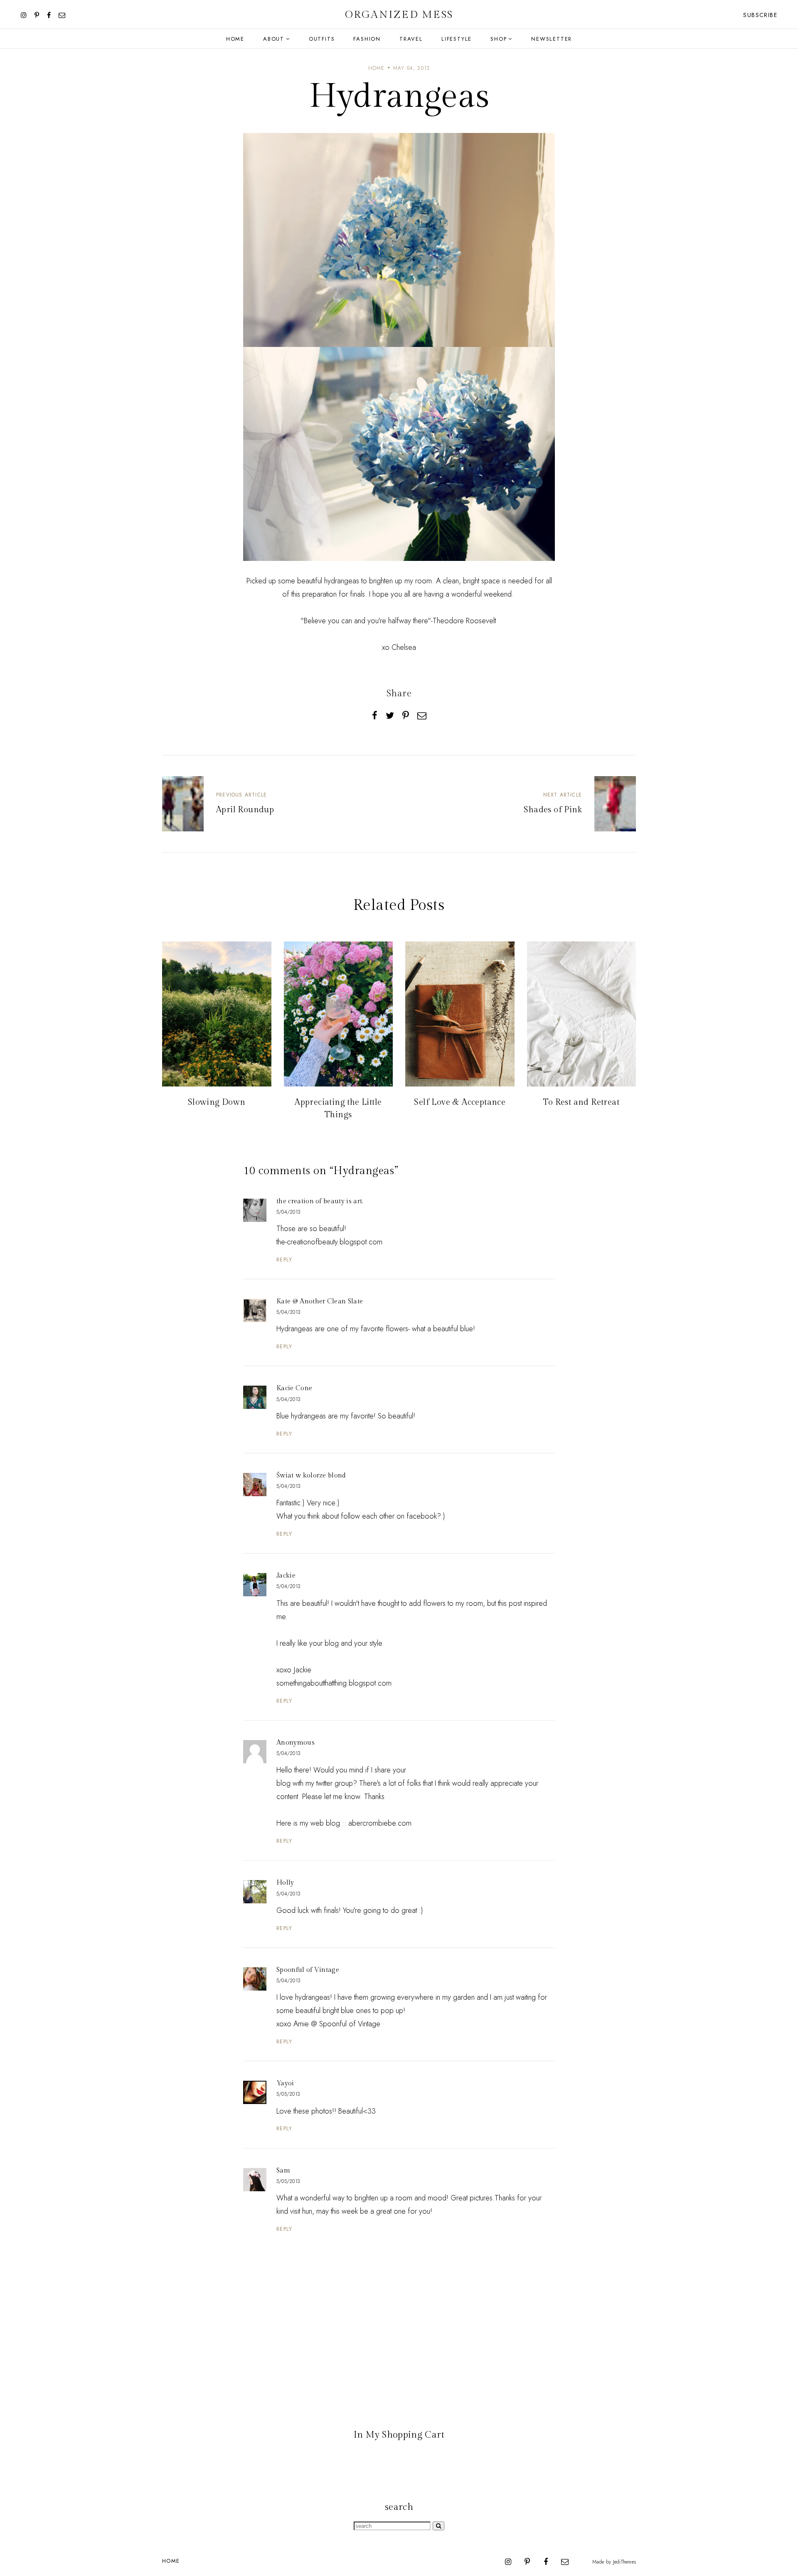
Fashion (367, 39)
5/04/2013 (288, 1212)
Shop (499, 39)
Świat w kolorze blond (311, 1476)
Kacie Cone (294, 1388)
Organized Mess (399, 15)
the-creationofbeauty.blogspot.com (329, 1242)
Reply (284, 1260)
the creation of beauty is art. (320, 1201)
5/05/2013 (288, 2094)
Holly (285, 1883)
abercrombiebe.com (380, 1823)
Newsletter (552, 39)
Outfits (322, 39)
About (274, 39)
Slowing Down (217, 1102)
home (377, 68)
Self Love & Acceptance (460, 1102)
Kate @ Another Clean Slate (320, 1302)
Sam (283, 2171)
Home (235, 39)
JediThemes (624, 2562)
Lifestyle (457, 39)
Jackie (286, 1576)
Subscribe (760, 15)
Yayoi (285, 2083)
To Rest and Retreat (581, 1102)
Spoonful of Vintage (308, 1970)
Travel (411, 39)
